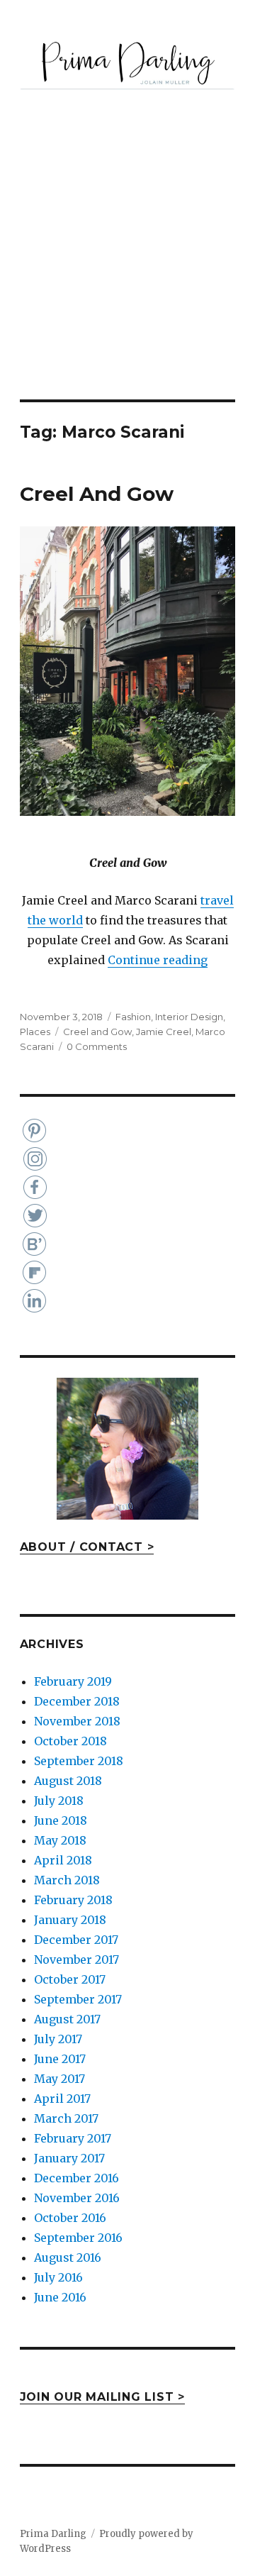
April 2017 (62, 2099)
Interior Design (189, 1017)
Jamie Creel (164, 1032)
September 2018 (79, 1761)
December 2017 (76, 1940)
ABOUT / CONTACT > (87, 1547)
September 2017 (78, 1999)
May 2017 (59, 2079)
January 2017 (69, 2158)
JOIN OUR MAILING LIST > (102, 2397)
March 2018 (67, 1880)
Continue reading (158, 960)
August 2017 (67, 2019)
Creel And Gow (97, 494)
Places (35, 1032)
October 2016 (70, 2218)
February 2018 (73, 1900)
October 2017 (70, 1979)
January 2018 (70, 1920)
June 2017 (60, 2059)
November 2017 (76, 1959)
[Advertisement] (127, 265)
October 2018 (70, 1741)
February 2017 (73, 2138)
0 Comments (97, 1046)
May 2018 (60, 1840)
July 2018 (59, 1801)
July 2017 (58, 2039)
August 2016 (68, 2257)
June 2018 (61, 1820)
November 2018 (77, 1721)
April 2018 (63, 1860)
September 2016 (78, 2238)
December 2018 (77, 1701)
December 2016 (76, 2178)
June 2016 (60, 2297)
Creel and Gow (97, 1032)
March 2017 (66, 2118)
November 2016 (77, 2198)
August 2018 (68, 1781)
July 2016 (58, 2277)
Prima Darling (53, 2534)
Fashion (133, 1017)
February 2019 (73, 1681)
